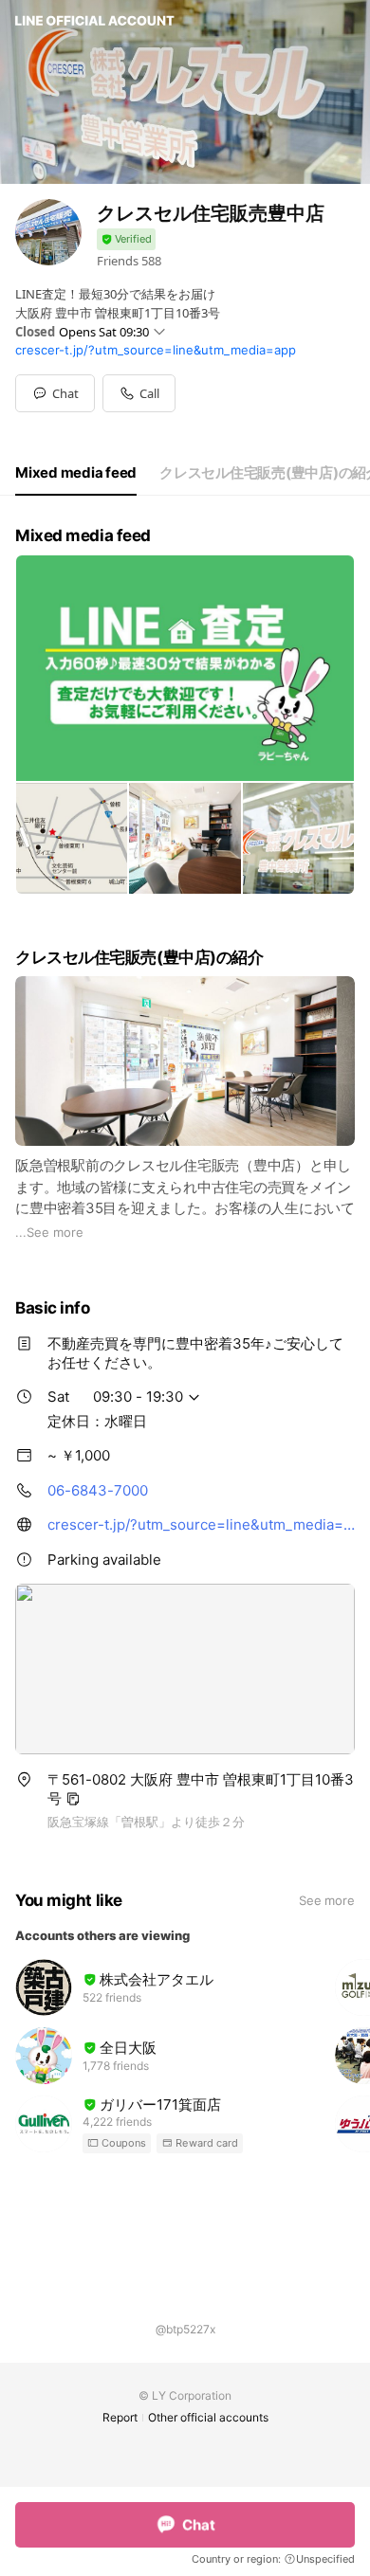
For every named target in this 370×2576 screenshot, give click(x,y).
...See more (49, 1232)
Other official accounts (208, 2417)
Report (120, 2417)
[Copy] (73, 1799)
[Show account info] (126, 239)
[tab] (76, 473)
